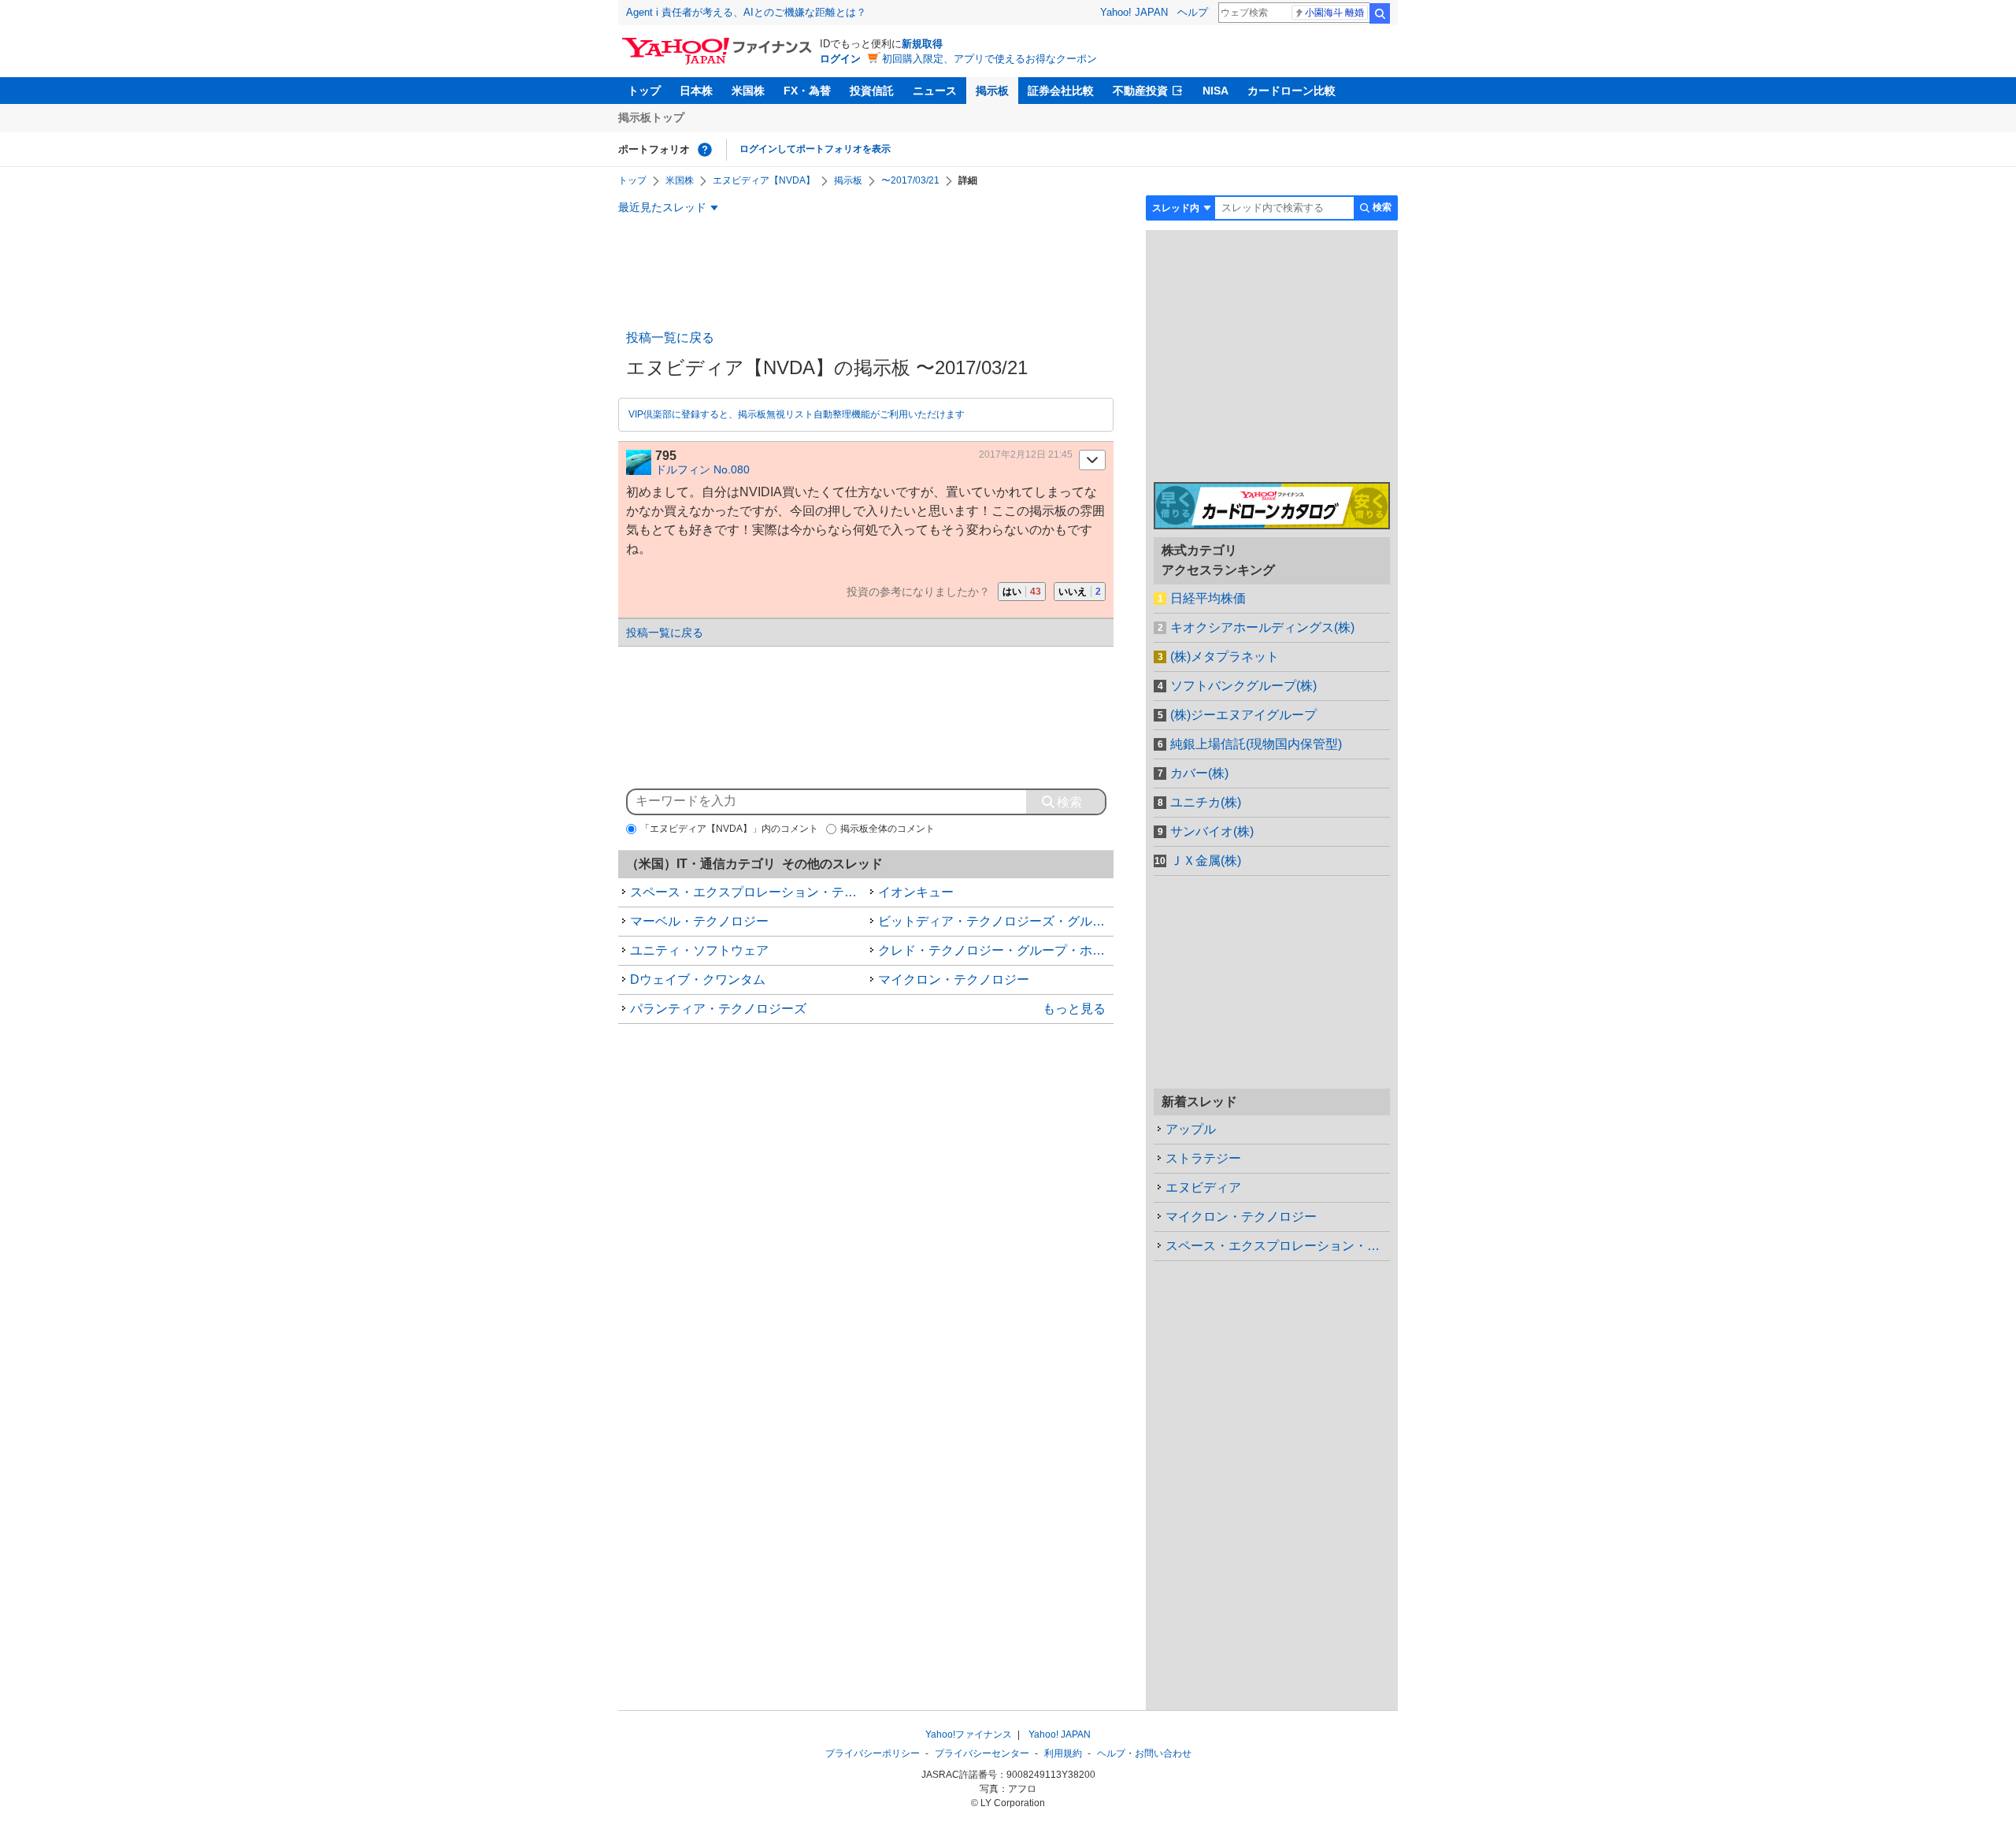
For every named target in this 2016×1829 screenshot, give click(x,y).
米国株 (748, 91)
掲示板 (992, 91)
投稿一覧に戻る (670, 338)
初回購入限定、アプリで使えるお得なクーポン (989, 59)
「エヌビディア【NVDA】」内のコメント (729, 829)
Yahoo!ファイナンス (969, 1734)
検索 (1380, 13)
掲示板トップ (651, 117)
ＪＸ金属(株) (1206, 861)
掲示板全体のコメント (888, 829)
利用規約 (1063, 1753)
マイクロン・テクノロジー (954, 979)
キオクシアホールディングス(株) (1262, 627)
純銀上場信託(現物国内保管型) (1256, 744)
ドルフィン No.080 (702, 469)
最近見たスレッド (662, 207)
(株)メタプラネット (1225, 657)
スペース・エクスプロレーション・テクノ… (1278, 1246)
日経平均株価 (1208, 598)
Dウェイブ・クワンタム (698, 979)
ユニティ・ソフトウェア (699, 950)
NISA (1216, 91)
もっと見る (1074, 1009)
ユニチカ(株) (1206, 802)
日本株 (696, 91)
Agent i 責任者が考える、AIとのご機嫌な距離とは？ (746, 12)
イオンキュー (916, 892)
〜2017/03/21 (910, 180)
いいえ (1080, 592)
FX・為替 (807, 91)
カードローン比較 (1291, 91)
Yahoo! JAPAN (1134, 12)
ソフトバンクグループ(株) (1243, 686)
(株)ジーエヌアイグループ (1243, 715)
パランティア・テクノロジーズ (718, 1009)
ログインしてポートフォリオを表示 (815, 149)
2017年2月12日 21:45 (1026, 454)
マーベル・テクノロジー (699, 921)
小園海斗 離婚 (1334, 13)
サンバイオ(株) (1212, 831)
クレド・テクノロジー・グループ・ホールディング (996, 950)
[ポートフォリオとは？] (705, 150)
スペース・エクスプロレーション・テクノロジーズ (748, 892)
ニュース (935, 91)
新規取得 (922, 44)
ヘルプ (1193, 12)
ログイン (840, 59)
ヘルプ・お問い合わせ (1144, 1753)
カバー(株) (1199, 773)
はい (1022, 592)
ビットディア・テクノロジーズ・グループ (996, 921)
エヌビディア (1203, 1187)
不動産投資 (1140, 91)
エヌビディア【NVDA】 (764, 180)
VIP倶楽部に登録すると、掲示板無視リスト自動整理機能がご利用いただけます (797, 414)
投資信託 (872, 91)
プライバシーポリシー (873, 1753)
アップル (1191, 1129)
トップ (644, 91)
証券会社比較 (1061, 91)
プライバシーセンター (982, 1753)
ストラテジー (1203, 1158)
